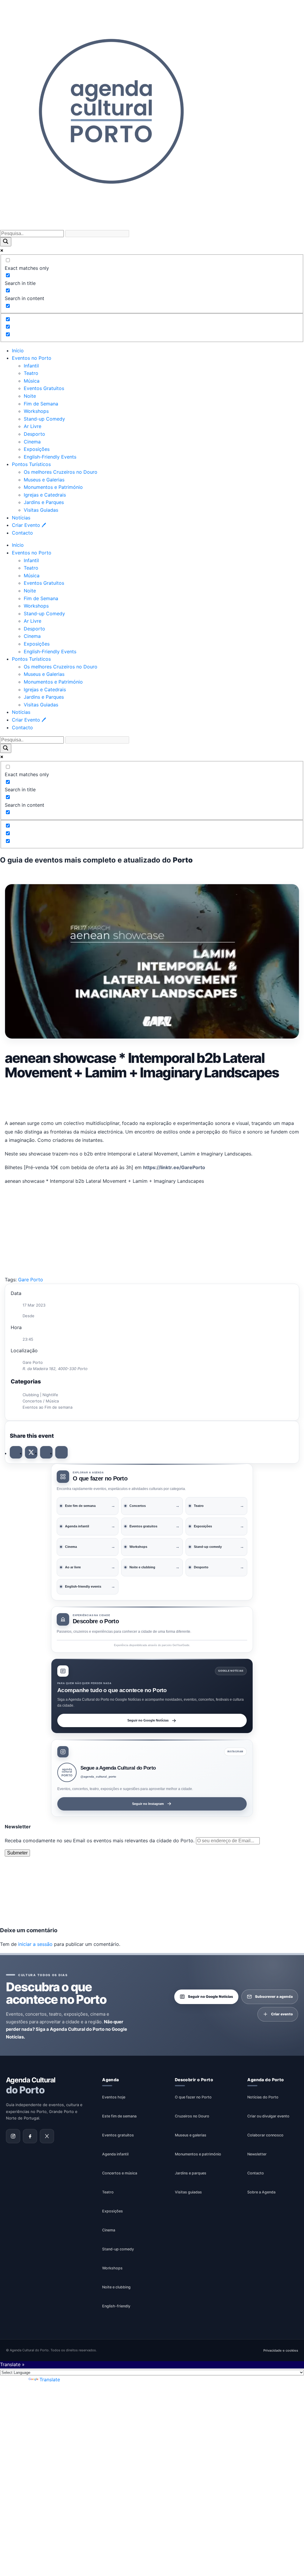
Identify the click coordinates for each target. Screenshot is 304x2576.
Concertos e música (120, 2173)
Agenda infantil (115, 2154)
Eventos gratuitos (118, 2135)
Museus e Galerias (44, 480)
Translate (50, 2380)
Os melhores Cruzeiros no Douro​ (61, 472)
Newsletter (257, 2154)
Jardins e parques (191, 2173)
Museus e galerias (191, 2135)
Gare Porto (31, 1280)
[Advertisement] (152, 1098)
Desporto (34, 434)
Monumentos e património (198, 2154)
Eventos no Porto (32, 358)
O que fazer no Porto (193, 2097)
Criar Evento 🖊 (29, 525)
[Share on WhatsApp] (46, 1452)
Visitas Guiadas (41, 510)
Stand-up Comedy (44, 419)
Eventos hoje (114, 2097)
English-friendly (116, 2306)
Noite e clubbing (116, 2287)
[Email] (61, 1452)
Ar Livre (33, 426)
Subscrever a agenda (274, 1996)
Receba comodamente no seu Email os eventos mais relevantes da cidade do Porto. (100, 1841)
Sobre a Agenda (261, 2192)
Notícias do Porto (263, 2097)
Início (18, 351)
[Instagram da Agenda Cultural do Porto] (13, 2136)
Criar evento (282, 2014)
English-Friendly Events (50, 457)
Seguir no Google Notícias (148, 1720)
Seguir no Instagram (148, 1804)
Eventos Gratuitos (44, 388)
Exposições (37, 449)
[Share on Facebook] (16, 1452)
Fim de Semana (41, 404)
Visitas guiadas (188, 2192)
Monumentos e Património (53, 487)
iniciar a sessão (35, 1944)
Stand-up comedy (118, 2249)
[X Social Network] (31, 1452)
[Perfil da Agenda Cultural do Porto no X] (47, 2136)
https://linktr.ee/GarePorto (174, 1167)
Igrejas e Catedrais (45, 495)
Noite (30, 396)
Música (32, 381)
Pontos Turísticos (31, 464)
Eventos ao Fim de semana (47, 1407)
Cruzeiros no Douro (192, 2116)
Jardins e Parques (44, 502)
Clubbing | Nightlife (40, 1395)
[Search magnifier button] (6, 242)
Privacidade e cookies (281, 2350)
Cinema (32, 442)
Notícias (21, 518)
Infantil (31, 366)
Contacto (22, 533)
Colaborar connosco (265, 2135)
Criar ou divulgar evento (268, 2116)
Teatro (31, 373)
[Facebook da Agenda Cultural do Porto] (30, 2136)
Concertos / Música (41, 1401)
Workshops (36, 411)
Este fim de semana (119, 2116)
